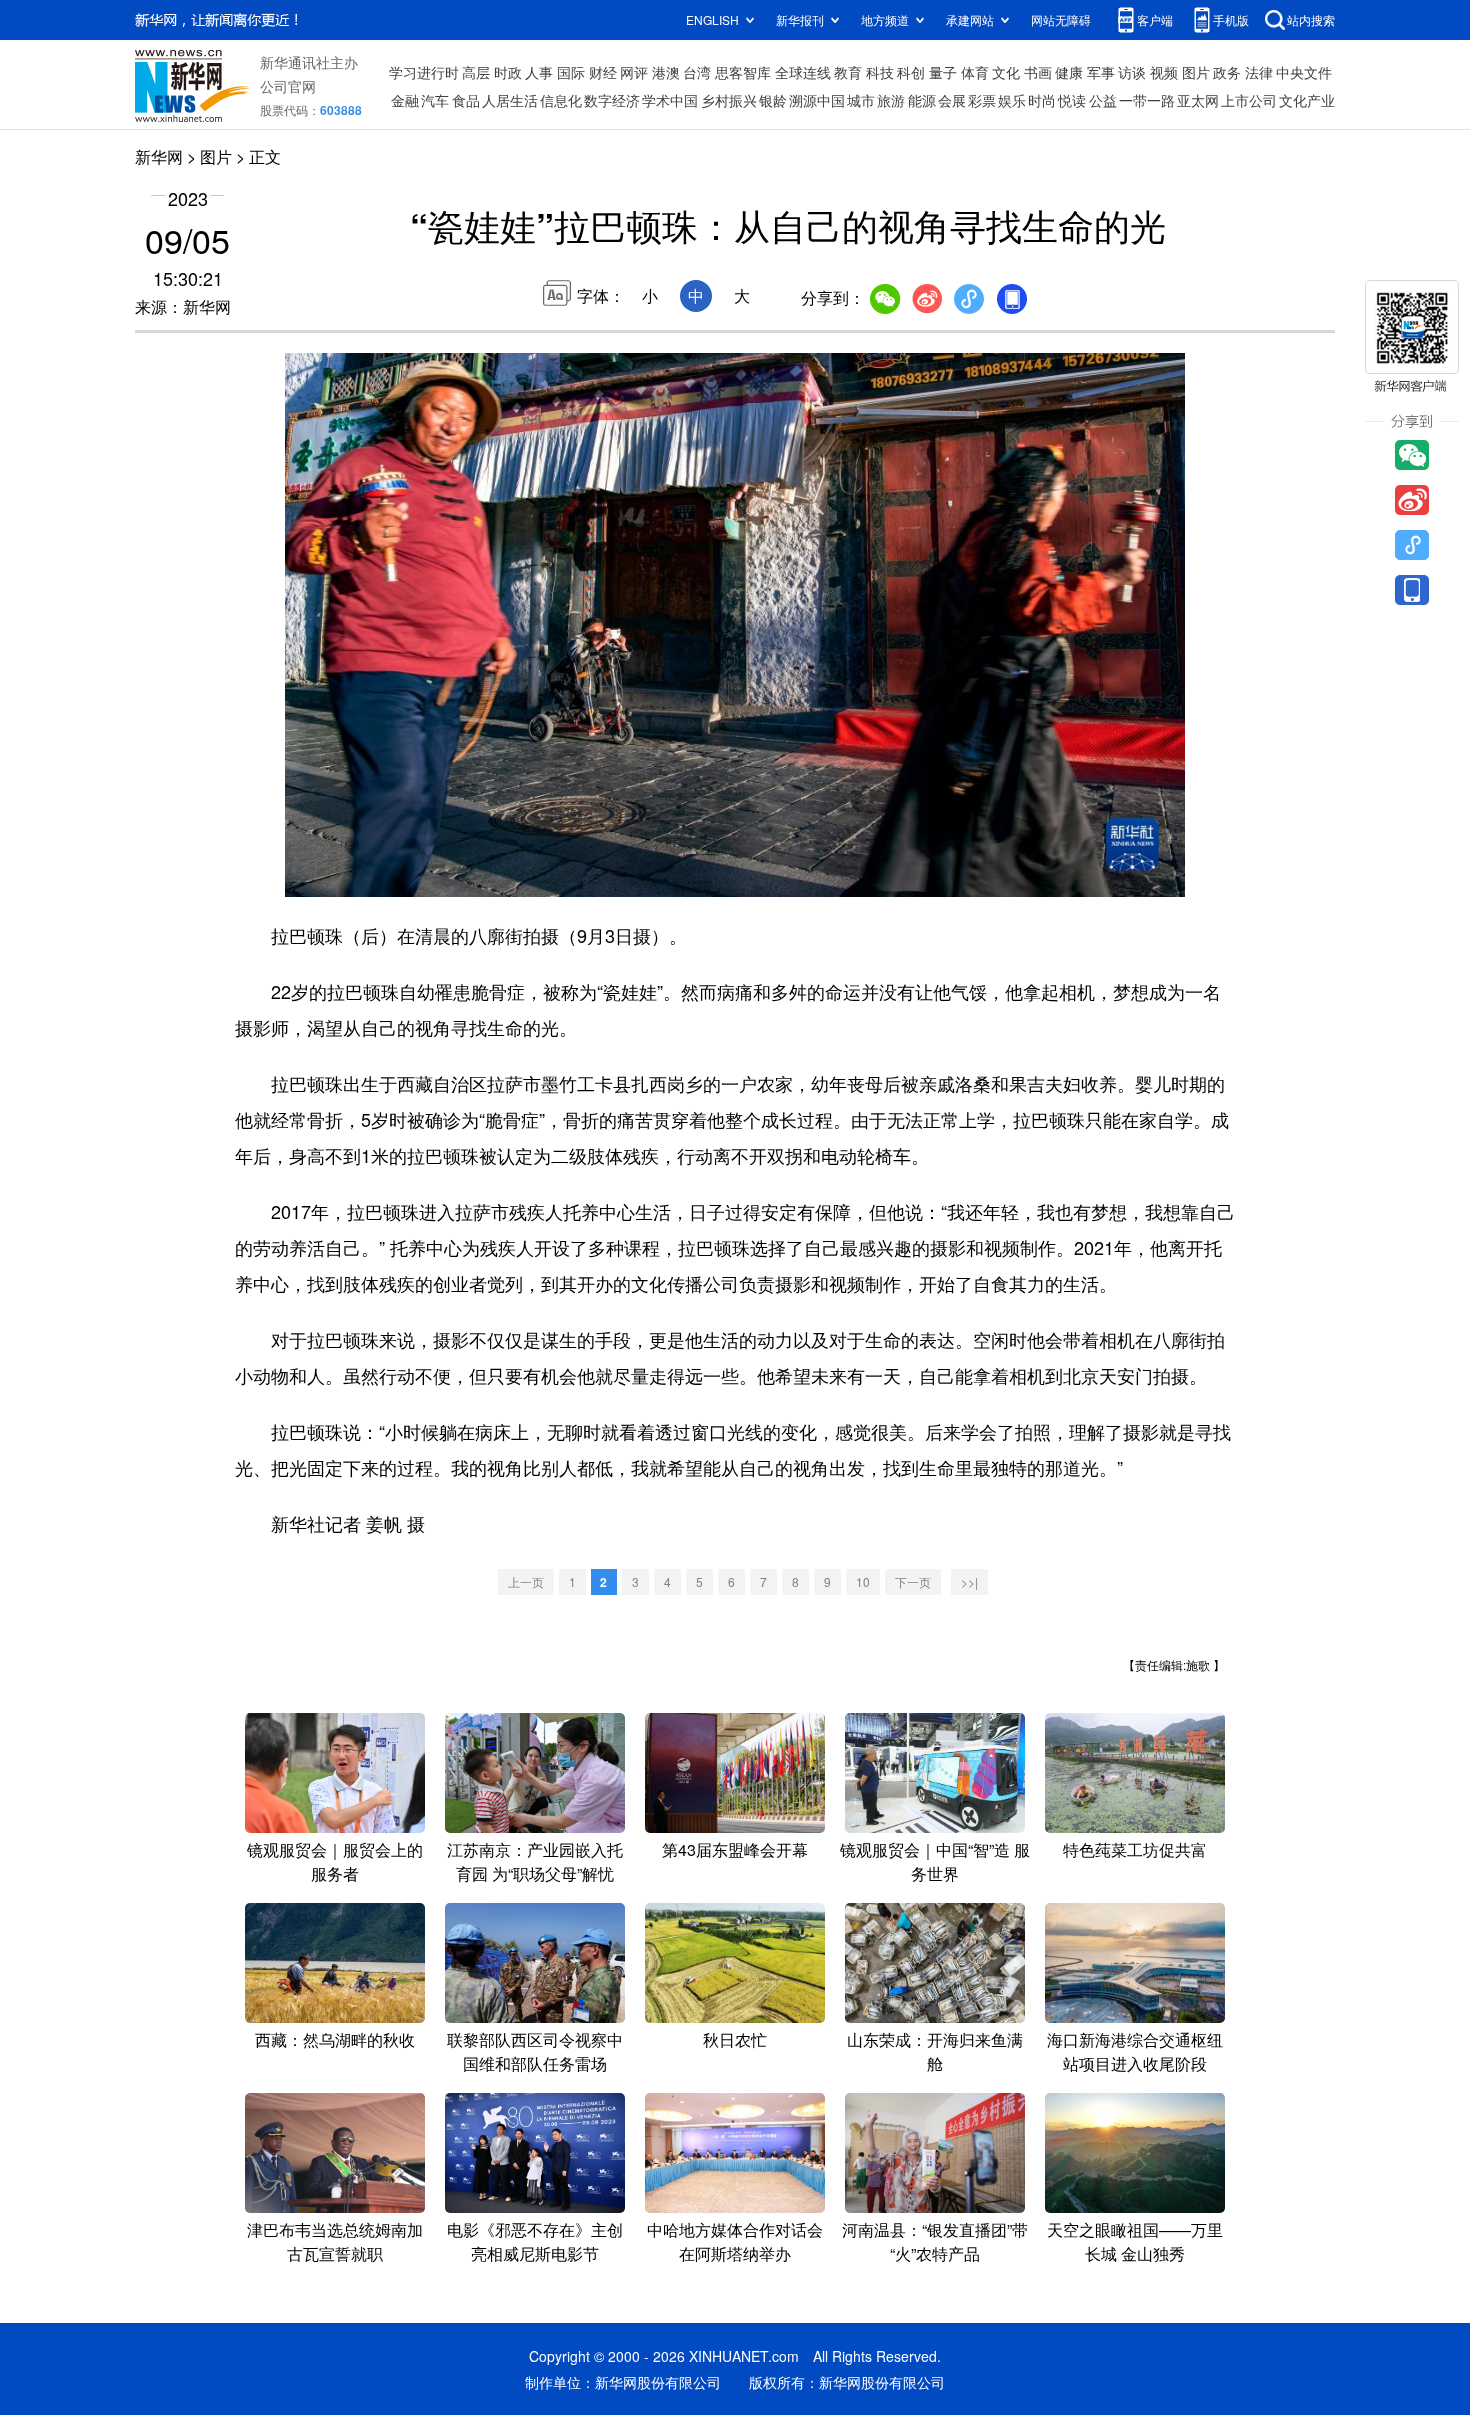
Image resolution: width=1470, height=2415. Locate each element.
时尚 (1042, 100)
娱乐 (1012, 100)
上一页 (526, 1581)
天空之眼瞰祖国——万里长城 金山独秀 (1135, 2241)
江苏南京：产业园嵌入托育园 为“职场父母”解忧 (535, 1861)
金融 (405, 100)
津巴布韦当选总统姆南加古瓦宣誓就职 (335, 2241)
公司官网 (288, 86)
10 (863, 1581)
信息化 (561, 100)
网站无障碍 (1061, 19)
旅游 (891, 100)
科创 (911, 72)
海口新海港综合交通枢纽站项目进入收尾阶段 (1135, 2051)
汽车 (435, 100)
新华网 (159, 156)
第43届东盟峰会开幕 (735, 1849)
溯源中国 (817, 100)
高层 (476, 72)
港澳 (666, 72)
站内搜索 (1311, 19)
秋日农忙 (735, 2039)
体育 (975, 72)
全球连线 (803, 72)
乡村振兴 (729, 100)
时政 (508, 72)
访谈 (1132, 72)
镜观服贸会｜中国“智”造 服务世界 (935, 1861)
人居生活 (510, 100)
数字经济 (612, 100)
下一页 (913, 1581)
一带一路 (1147, 100)
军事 (1101, 72)
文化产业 (1307, 100)
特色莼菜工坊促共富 (1135, 1849)
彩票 (982, 100)
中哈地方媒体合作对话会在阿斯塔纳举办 (735, 2241)
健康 (1069, 72)
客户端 (1155, 19)
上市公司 (1249, 100)
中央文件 (1304, 72)
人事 (539, 72)
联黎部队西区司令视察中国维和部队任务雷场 (535, 2051)
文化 (1006, 72)
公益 (1103, 100)
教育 (848, 72)
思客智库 (743, 72)
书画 (1038, 72)
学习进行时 (424, 72)
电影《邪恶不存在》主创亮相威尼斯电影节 (535, 2241)
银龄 (773, 100)
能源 (922, 100)
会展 (952, 100)
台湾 (697, 72)
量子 (943, 72)
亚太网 (1198, 100)
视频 (1164, 72)
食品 (466, 100)
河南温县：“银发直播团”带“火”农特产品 (935, 2241)
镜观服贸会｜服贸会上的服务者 (335, 1861)
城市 (861, 100)
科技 (880, 72)
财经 (603, 72)
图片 (1196, 72)
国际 (571, 72)
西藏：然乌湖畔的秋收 (335, 2039)
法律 (1259, 72)
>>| (969, 1581)
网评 (634, 72)
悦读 (1072, 100)
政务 (1227, 72)
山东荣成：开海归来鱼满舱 (935, 2051)
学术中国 (670, 100)
